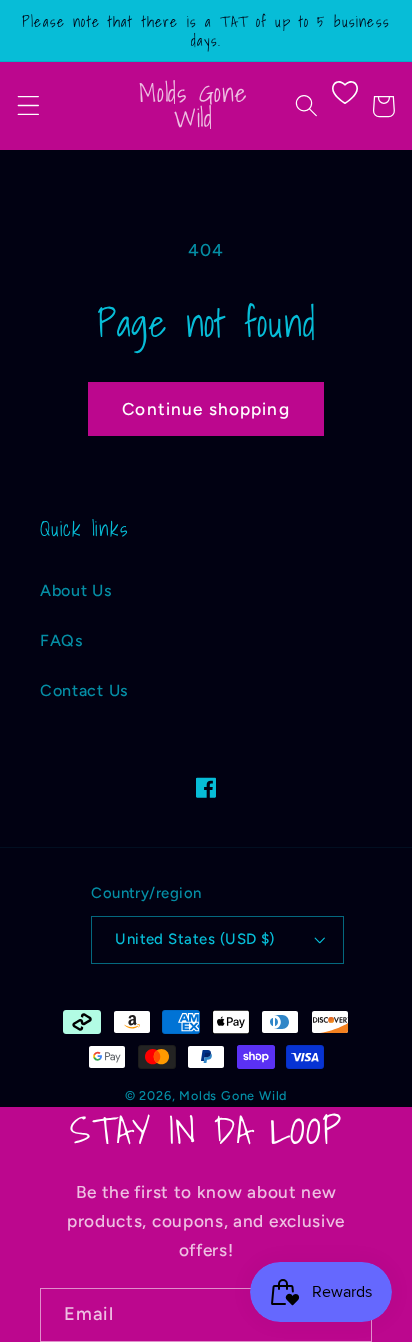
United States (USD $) (195, 939)
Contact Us (84, 690)
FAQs (62, 640)
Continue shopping (206, 409)
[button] (28, 106)
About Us (76, 590)
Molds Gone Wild (233, 1095)
